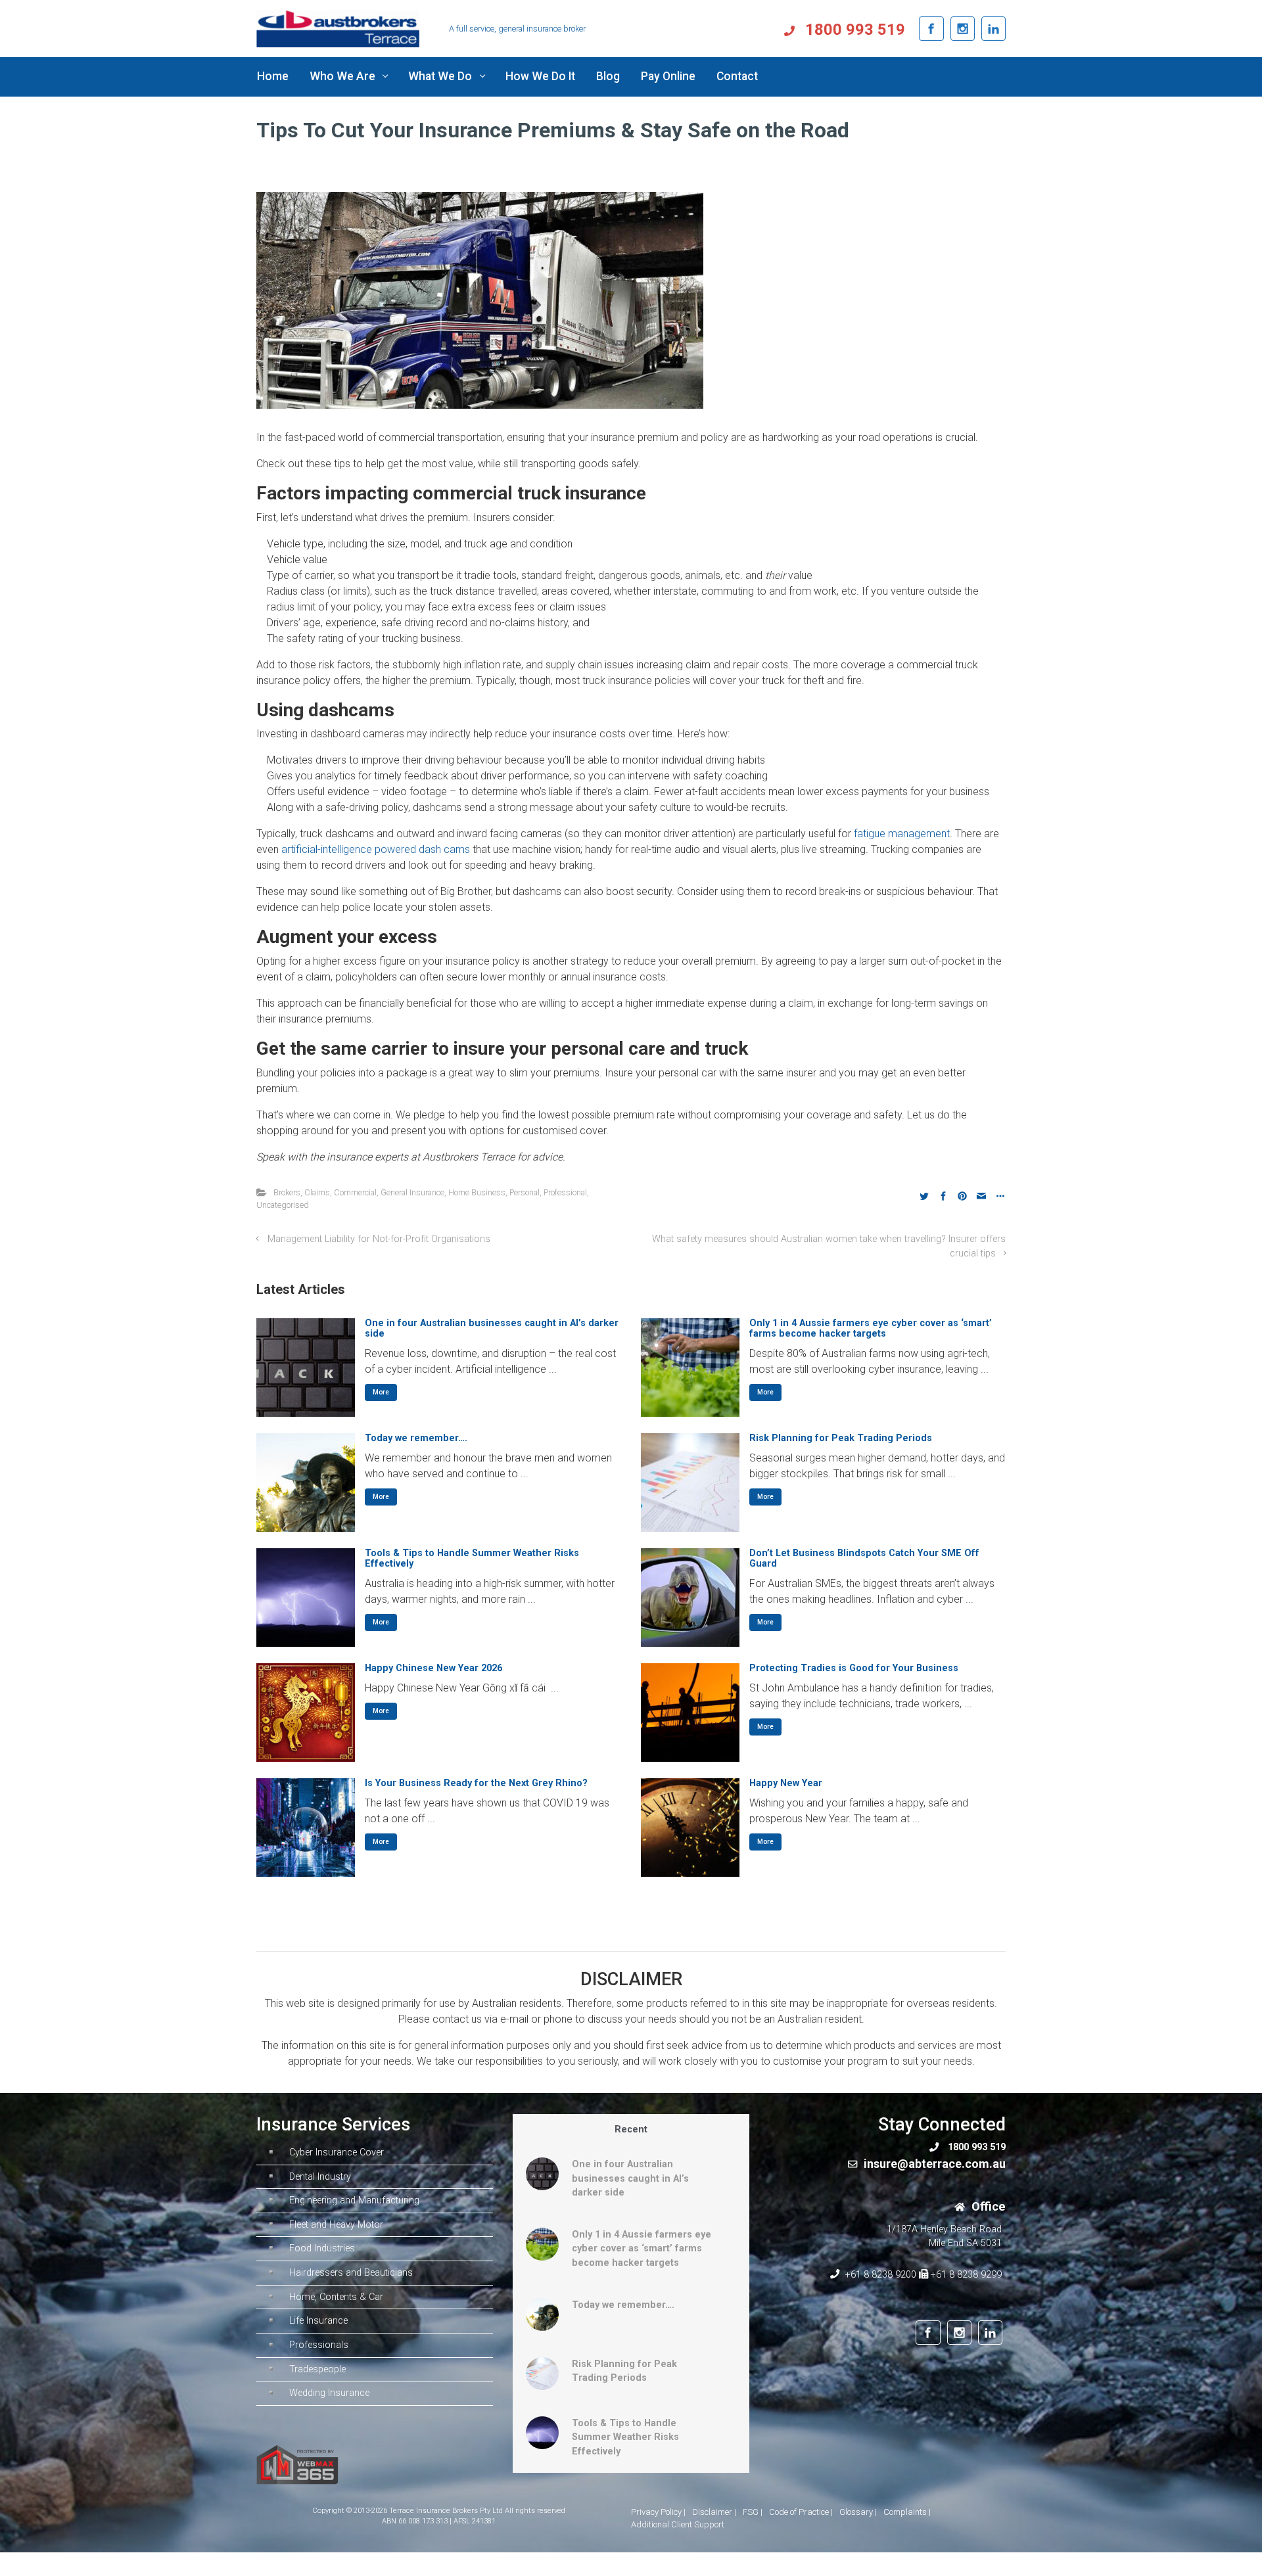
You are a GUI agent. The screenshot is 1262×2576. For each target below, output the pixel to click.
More (381, 1392)
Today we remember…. (416, 1438)
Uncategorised (283, 1205)
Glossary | (858, 2512)
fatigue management (902, 834)
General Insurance (412, 1192)
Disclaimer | (714, 2512)
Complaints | (907, 2512)
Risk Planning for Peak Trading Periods (841, 1438)
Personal (525, 1192)
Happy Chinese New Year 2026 (433, 1668)
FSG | (753, 2512)
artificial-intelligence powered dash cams (376, 849)
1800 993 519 (853, 30)
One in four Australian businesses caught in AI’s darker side (492, 1328)
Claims (317, 1192)
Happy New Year (786, 1783)
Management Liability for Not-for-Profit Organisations (379, 1239)
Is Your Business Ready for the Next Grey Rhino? (476, 1783)
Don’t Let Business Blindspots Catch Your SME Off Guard (864, 1558)
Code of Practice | (801, 2512)
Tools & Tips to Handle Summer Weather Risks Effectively (472, 1558)
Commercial (355, 1192)
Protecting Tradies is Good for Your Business (854, 1668)
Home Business (477, 1192)
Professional (565, 1192)
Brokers (287, 1192)
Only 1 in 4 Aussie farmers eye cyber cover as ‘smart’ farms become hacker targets (871, 1328)
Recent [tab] (631, 2129)
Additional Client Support (678, 2524)
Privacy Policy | (658, 2512)
